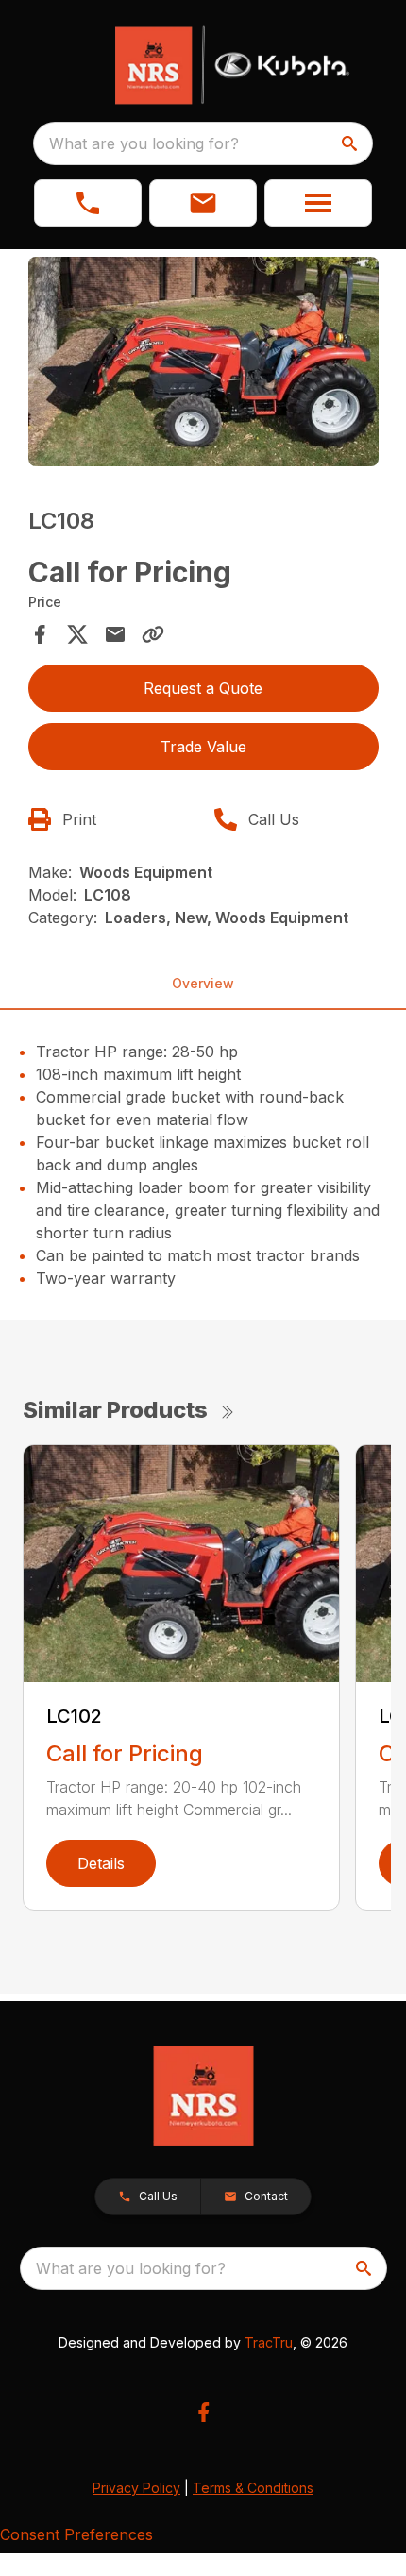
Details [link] (101, 1863)
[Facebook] (203, 2412)
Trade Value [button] (203, 747)
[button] (88, 203)
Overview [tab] (203, 983)
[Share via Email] (115, 634)
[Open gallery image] (203, 362)
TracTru (269, 2342)
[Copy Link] (153, 634)
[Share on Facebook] (40, 634)
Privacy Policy (136, 2488)
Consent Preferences (76, 2534)
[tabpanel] (203, 365)
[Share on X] (77, 634)
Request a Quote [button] (203, 688)
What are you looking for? (144, 143)
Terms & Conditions (253, 2488)
